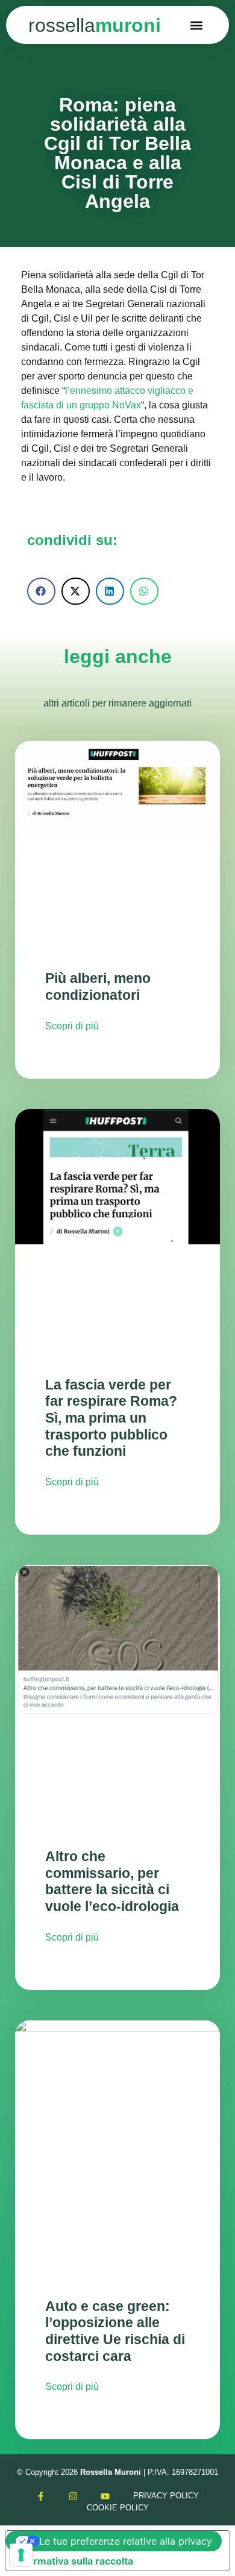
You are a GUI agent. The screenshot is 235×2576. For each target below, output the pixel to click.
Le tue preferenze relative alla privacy (126, 2541)
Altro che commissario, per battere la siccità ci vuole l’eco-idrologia (112, 1881)
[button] (197, 25)
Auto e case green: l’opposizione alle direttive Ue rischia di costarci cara (115, 2331)
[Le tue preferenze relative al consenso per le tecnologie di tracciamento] (21, 2555)
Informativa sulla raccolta (74, 2561)
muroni (95, 25)
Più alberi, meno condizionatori (98, 987)
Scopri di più (72, 1026)
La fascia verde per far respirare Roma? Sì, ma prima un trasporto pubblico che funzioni (111, 1418)
